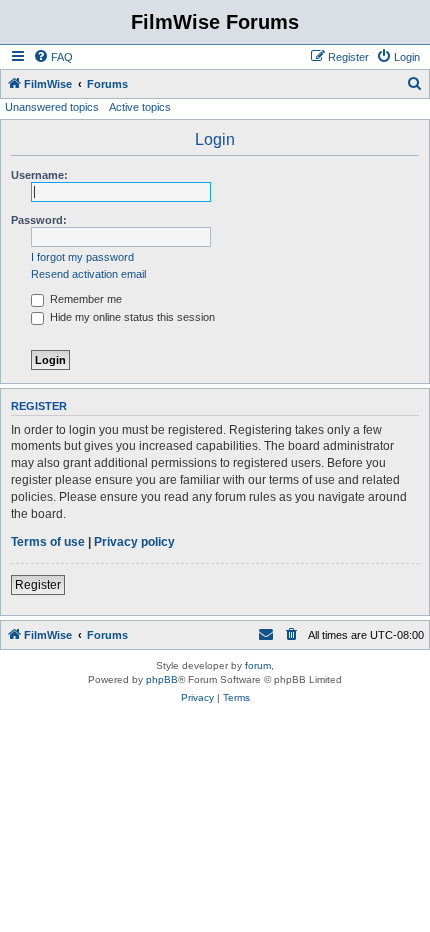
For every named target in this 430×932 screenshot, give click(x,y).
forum (258, 665)
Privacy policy (134, 542)
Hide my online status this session (131, 317)
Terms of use (48, 542)
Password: (39, 220)
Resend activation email (88, 274)
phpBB (162, 679)
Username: (39, 175)
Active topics (140, 107)
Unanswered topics (52, 107)
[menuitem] (53, 57)
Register (38, 585)
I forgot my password (82, 257)
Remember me (84, 299)
